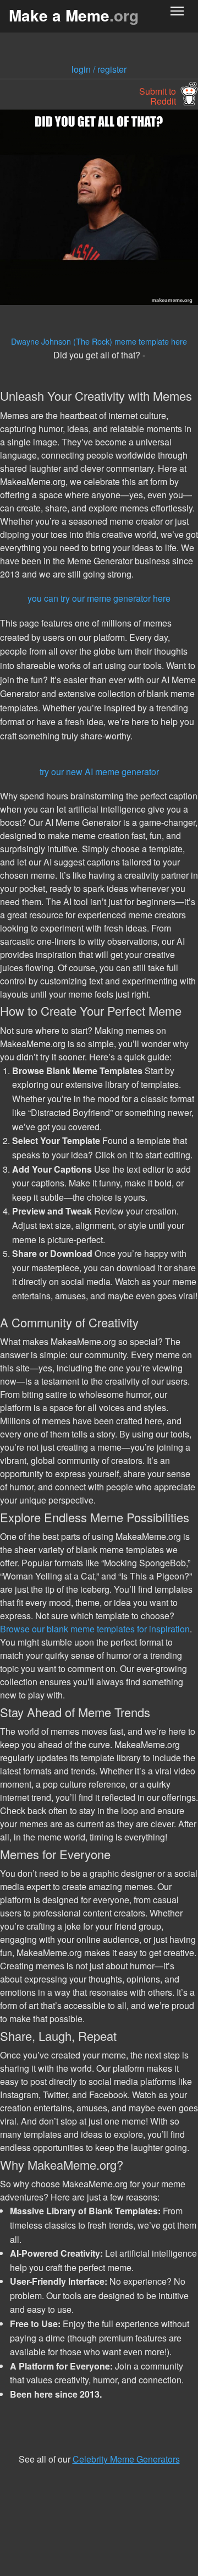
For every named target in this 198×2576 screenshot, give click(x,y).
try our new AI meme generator (99, 772)
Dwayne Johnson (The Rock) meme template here (99, 341)
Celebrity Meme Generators (126, 2459)
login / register (99, 69)
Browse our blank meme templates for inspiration (95, 1629)
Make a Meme (74, 15)
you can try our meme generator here (99, 598)
